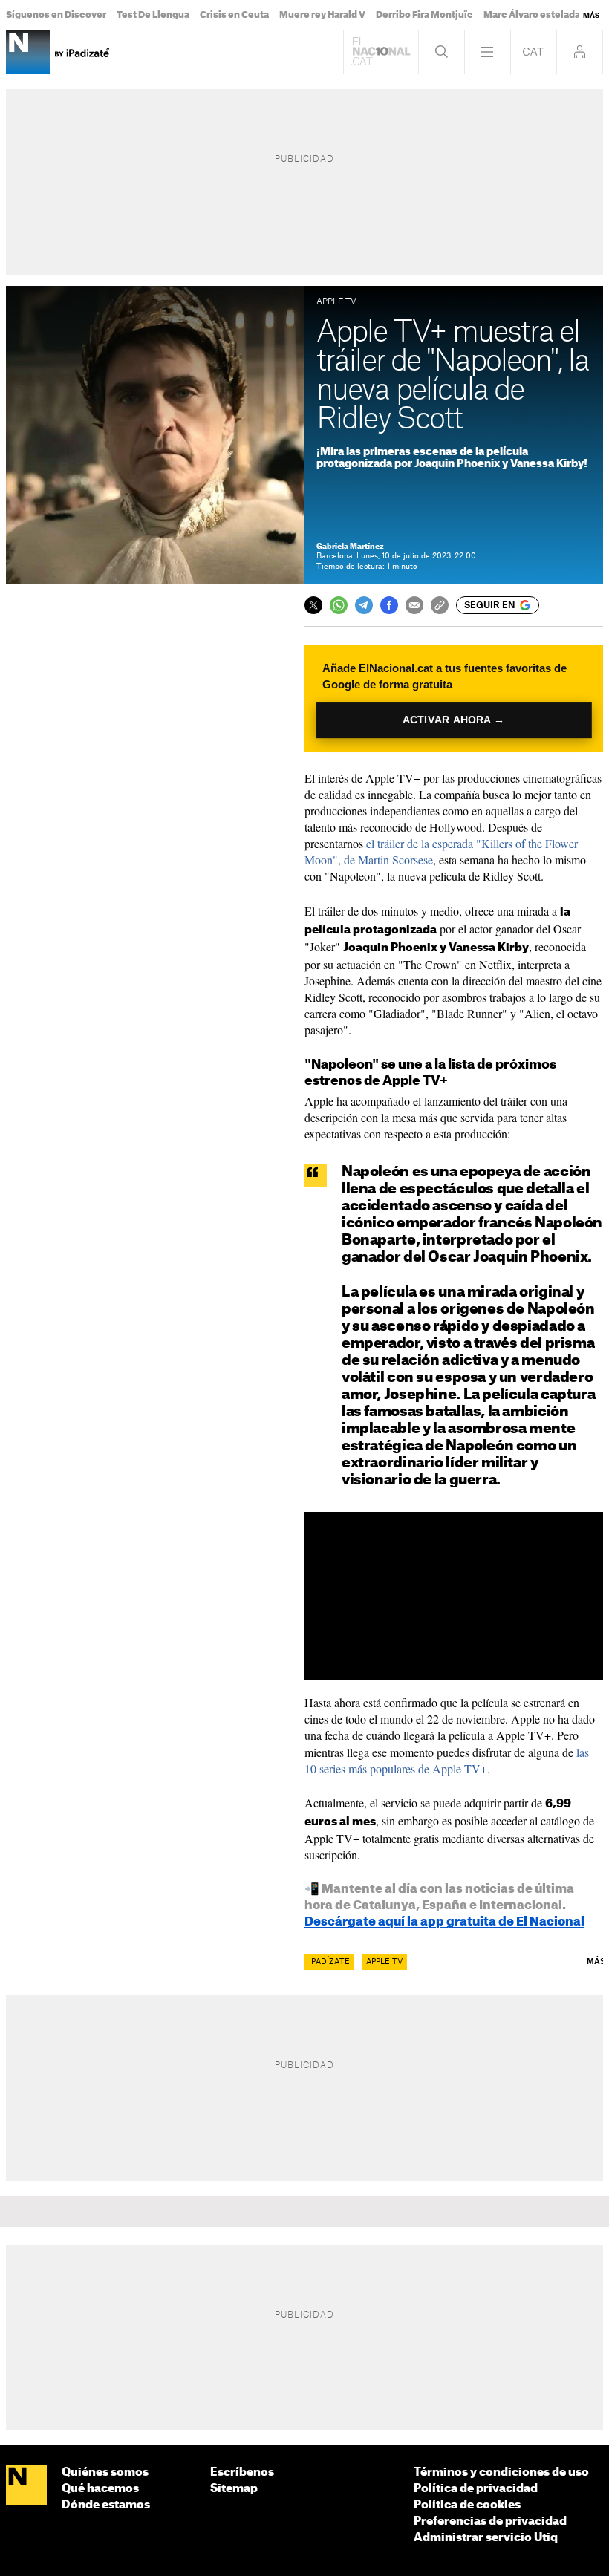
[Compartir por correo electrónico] (414, 605)
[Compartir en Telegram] (364, 605)
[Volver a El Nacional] (381, 52)
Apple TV (384, 1962)
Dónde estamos (106, 2505)
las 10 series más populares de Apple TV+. (447, 1760)
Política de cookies (467, 2505)
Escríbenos (242, 2472)
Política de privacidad (476, 2489)
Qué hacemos (100, 2489)
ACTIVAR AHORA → (453, 720)
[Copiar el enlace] (440, 605)
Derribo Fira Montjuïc (424, 15)
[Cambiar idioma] (534, 52)
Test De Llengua (153, 15)
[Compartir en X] (313, 605)
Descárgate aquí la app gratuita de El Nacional (444, 1922)
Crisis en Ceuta (234, 15)
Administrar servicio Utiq (486, 2538)
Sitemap (234, 2489)
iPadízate (329, 1962)
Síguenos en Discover (56, 15)
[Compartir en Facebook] (389, 605)
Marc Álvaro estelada (532, 15)
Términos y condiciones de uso (501, 2472)
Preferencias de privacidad (490, 2521)
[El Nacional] (26, 2486)
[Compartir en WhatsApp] (339, 605)
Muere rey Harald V (322, 15)
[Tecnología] (28, 52)
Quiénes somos (105, 2472)
